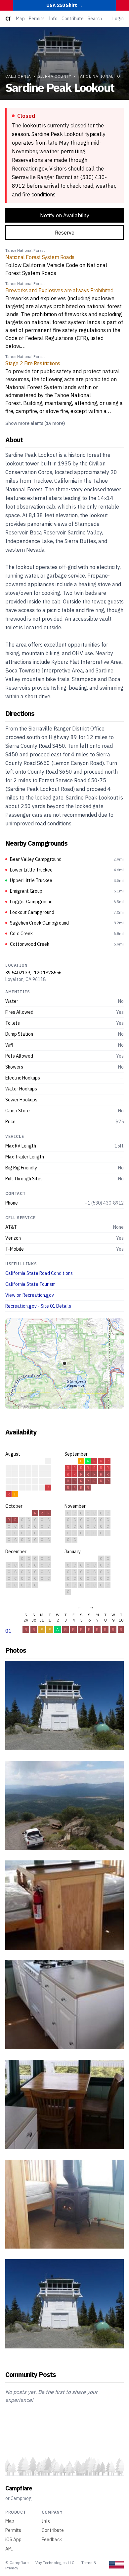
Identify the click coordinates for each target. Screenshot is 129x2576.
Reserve (65, 233)
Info (53, 19)
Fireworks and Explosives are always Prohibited (59, 290)
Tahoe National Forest (25, 250)
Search (95, 19)
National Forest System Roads (40, 257)
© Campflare (17, 2563)
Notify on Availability (65, 215)
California (18, 76)
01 (9, 1631)
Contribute (73, 19)
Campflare (19, 2488)
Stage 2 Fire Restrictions (33, 363)
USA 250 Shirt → (64, 5)
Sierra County (55, 76)
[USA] (116, 2565)
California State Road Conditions (39, 1273)
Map (20, 19)
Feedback (52, 2540)
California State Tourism (30, 1284)
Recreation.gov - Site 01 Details (38, 1306)
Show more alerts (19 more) (35, 423)
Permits (37, 19)
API (9, 2549)
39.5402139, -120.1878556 (33, 973)
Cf (8, 19)
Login (118, 19)
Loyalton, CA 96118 (25, 979)
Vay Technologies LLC (55, 2563)
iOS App (13, 2540)
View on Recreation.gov (30, 1295)
